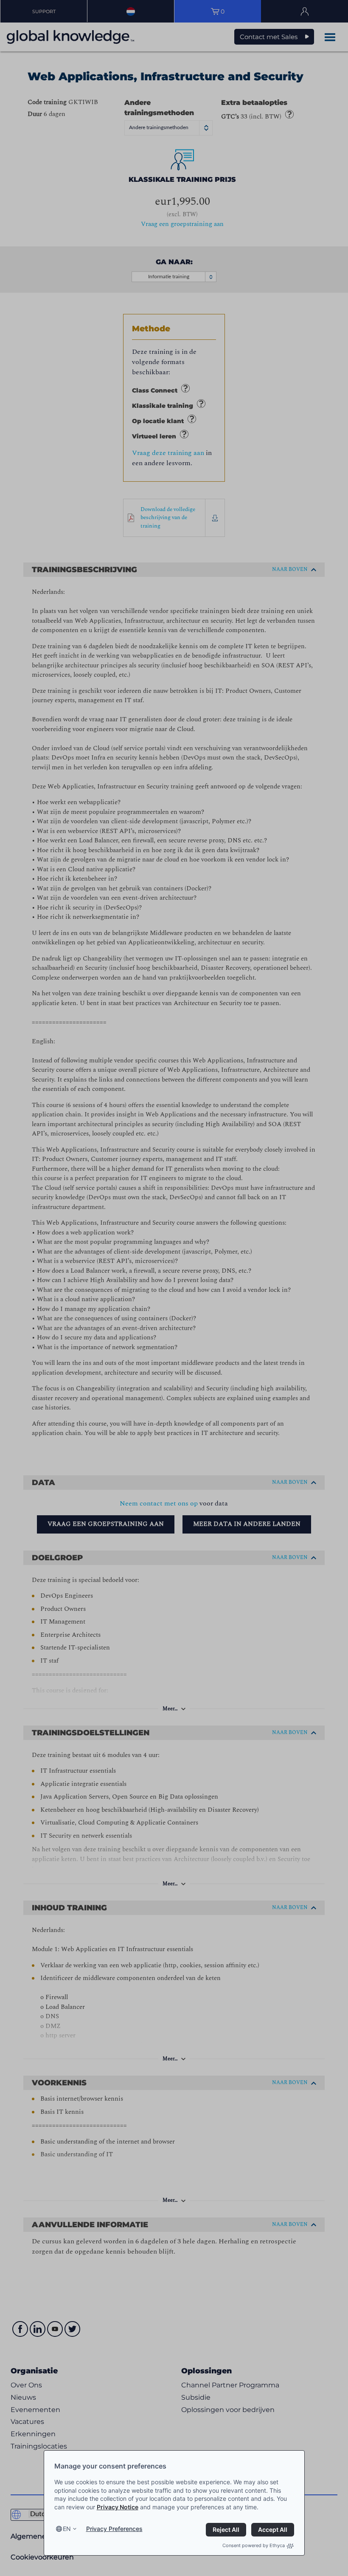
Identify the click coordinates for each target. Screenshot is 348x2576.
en (67, 2529)
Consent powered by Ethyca (254, 2545)
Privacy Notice (118, 2507)
